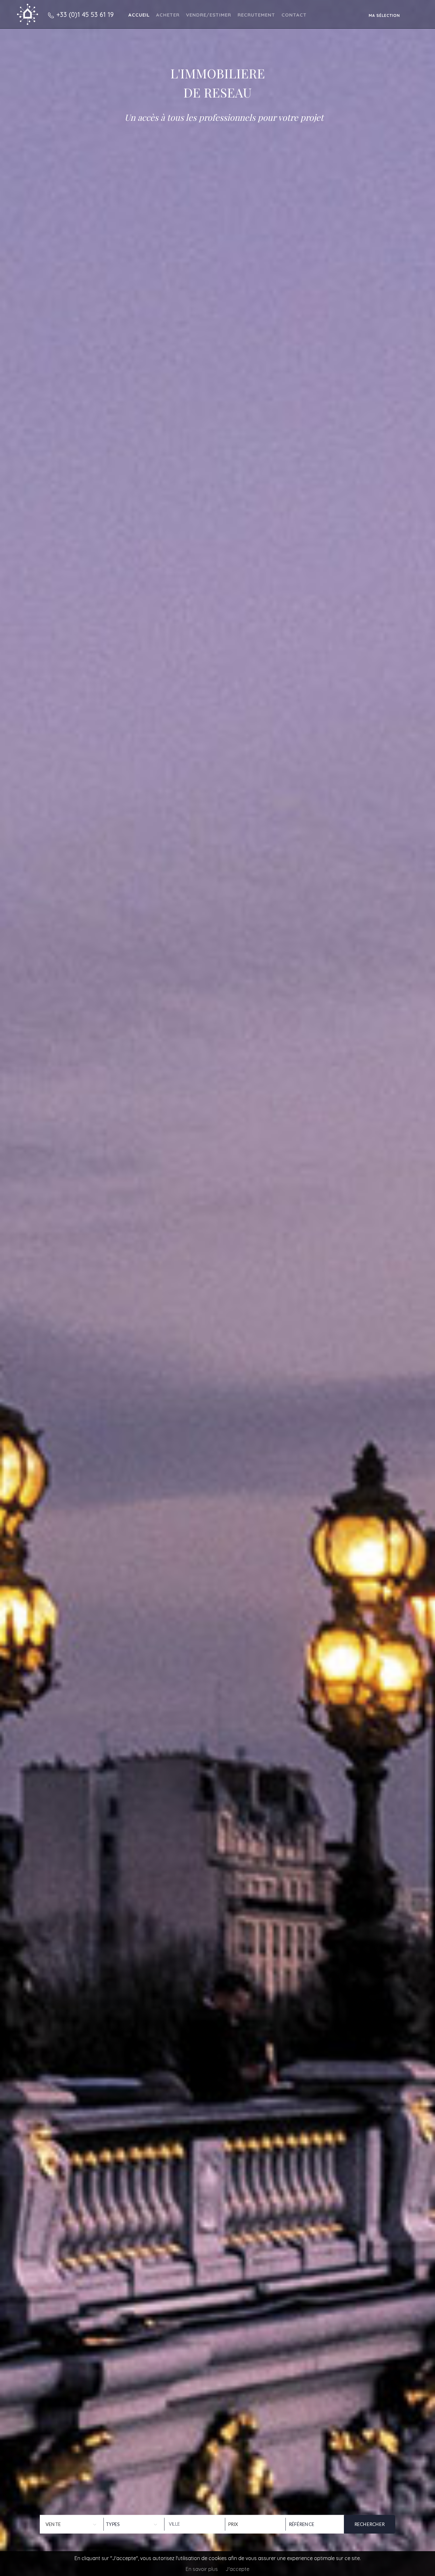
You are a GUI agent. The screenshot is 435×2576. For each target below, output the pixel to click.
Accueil (139, 15)
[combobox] (193, 2524)
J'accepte (237, 2569)
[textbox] (193, 2524)
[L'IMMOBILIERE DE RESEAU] (28, 14)
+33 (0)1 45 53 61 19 (85, 14)
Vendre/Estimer (209, 15)
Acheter (168, 15)
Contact (294, 15)
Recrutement (256, 15)
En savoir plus (202, 2569)
